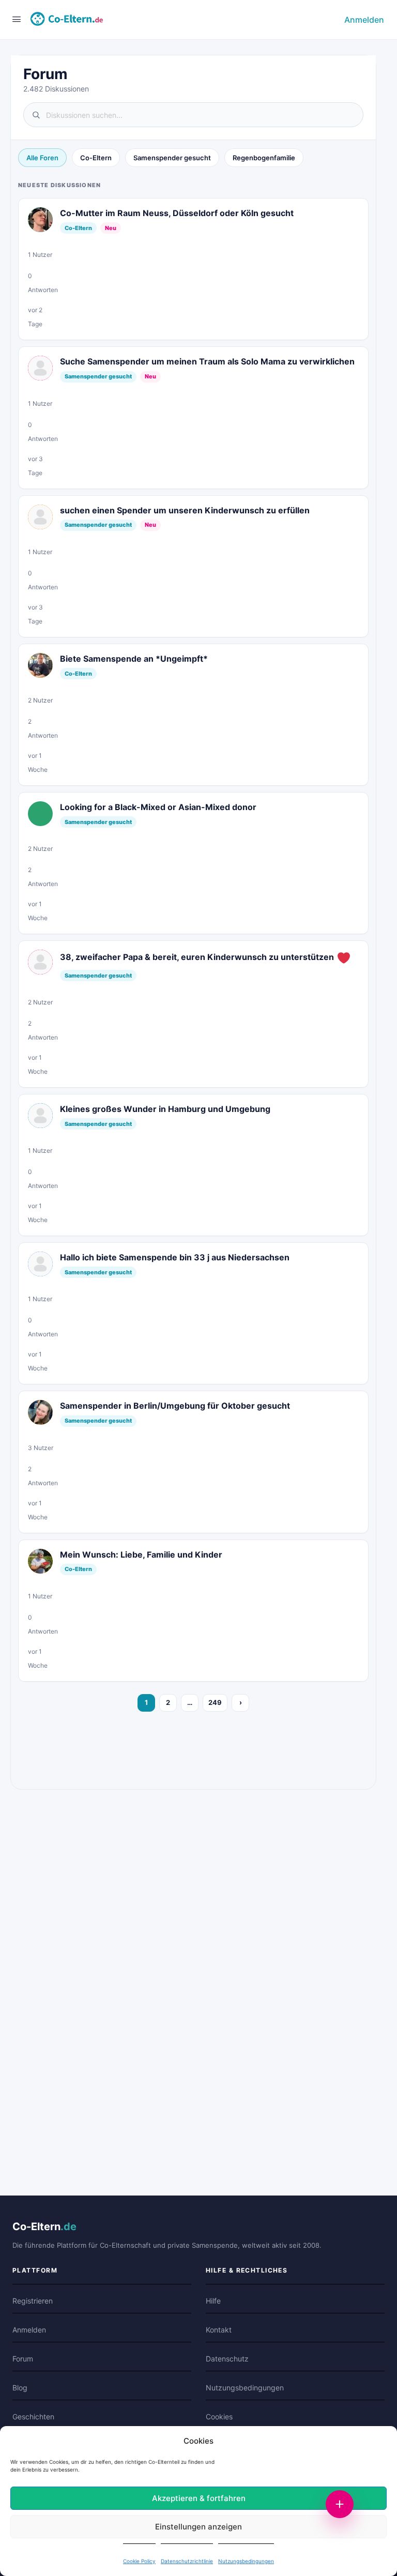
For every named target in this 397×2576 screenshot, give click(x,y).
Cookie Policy (139, 2561)
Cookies (219, 2417)
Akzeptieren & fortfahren (199, 2498)
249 (215, 1702)
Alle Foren (42, 158)
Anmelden (364, 20)
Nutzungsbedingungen (246, 2561)
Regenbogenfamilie (264, 158)
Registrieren (33, 2301)
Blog (20, 2388)
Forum (23, 2359)
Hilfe (213, 2301)
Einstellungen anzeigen (198, 2527)
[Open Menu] (17, 19)
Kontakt (219, 2330)
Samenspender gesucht (172, 158)
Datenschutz (227, 2359)
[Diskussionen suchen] (193, 115)
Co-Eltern (96, 158)
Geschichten (33, 2417)
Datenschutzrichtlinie (187, 2561)
